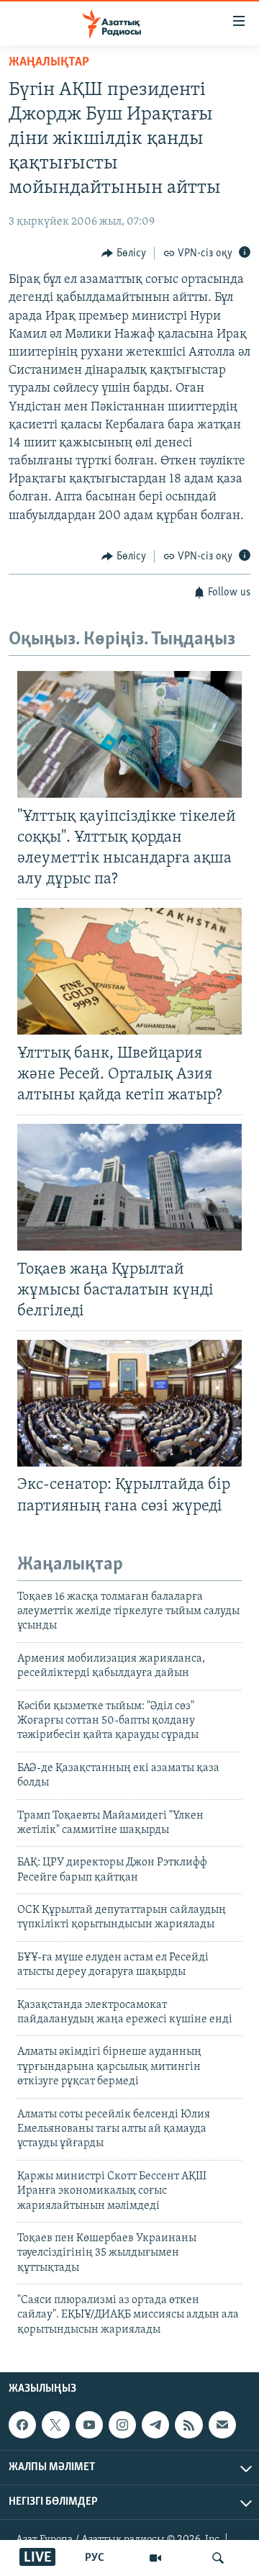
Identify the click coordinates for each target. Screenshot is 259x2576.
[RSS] (188, 2425)
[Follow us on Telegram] (155, 2425)
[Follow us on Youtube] (89, 2425)
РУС (95, 2558)
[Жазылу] (222, 2425)
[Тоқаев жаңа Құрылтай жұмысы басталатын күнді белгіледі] (129, 1187)
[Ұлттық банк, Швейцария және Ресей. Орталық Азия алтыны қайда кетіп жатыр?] (129, 971)
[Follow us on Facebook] (22, 2425)
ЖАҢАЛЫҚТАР (49, 63)
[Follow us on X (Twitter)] (55, 2425)
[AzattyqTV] (155, 2558)
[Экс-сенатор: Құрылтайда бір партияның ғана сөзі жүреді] (129, 1403)
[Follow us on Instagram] (122, 2425)
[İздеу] (218, 2558)
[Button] (124, 253)
